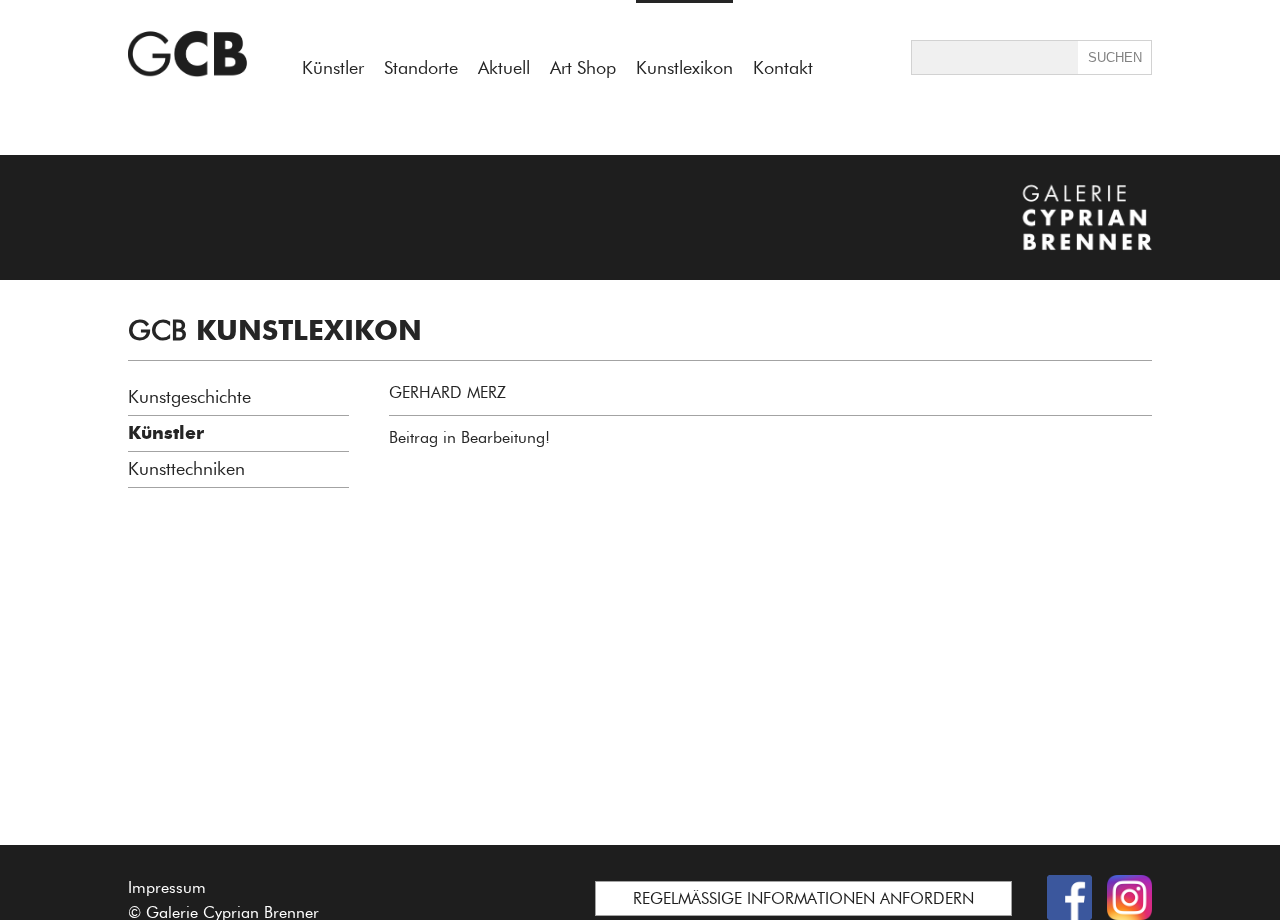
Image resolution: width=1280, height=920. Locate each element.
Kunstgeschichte (189, 397)
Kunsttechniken (186, 469)
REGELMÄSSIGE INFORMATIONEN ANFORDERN (803, 898)
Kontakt (783, 68)
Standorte (421, 68)
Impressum (167, 887)
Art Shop (583, 68)
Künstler (333, 68)
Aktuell (504, 68)
